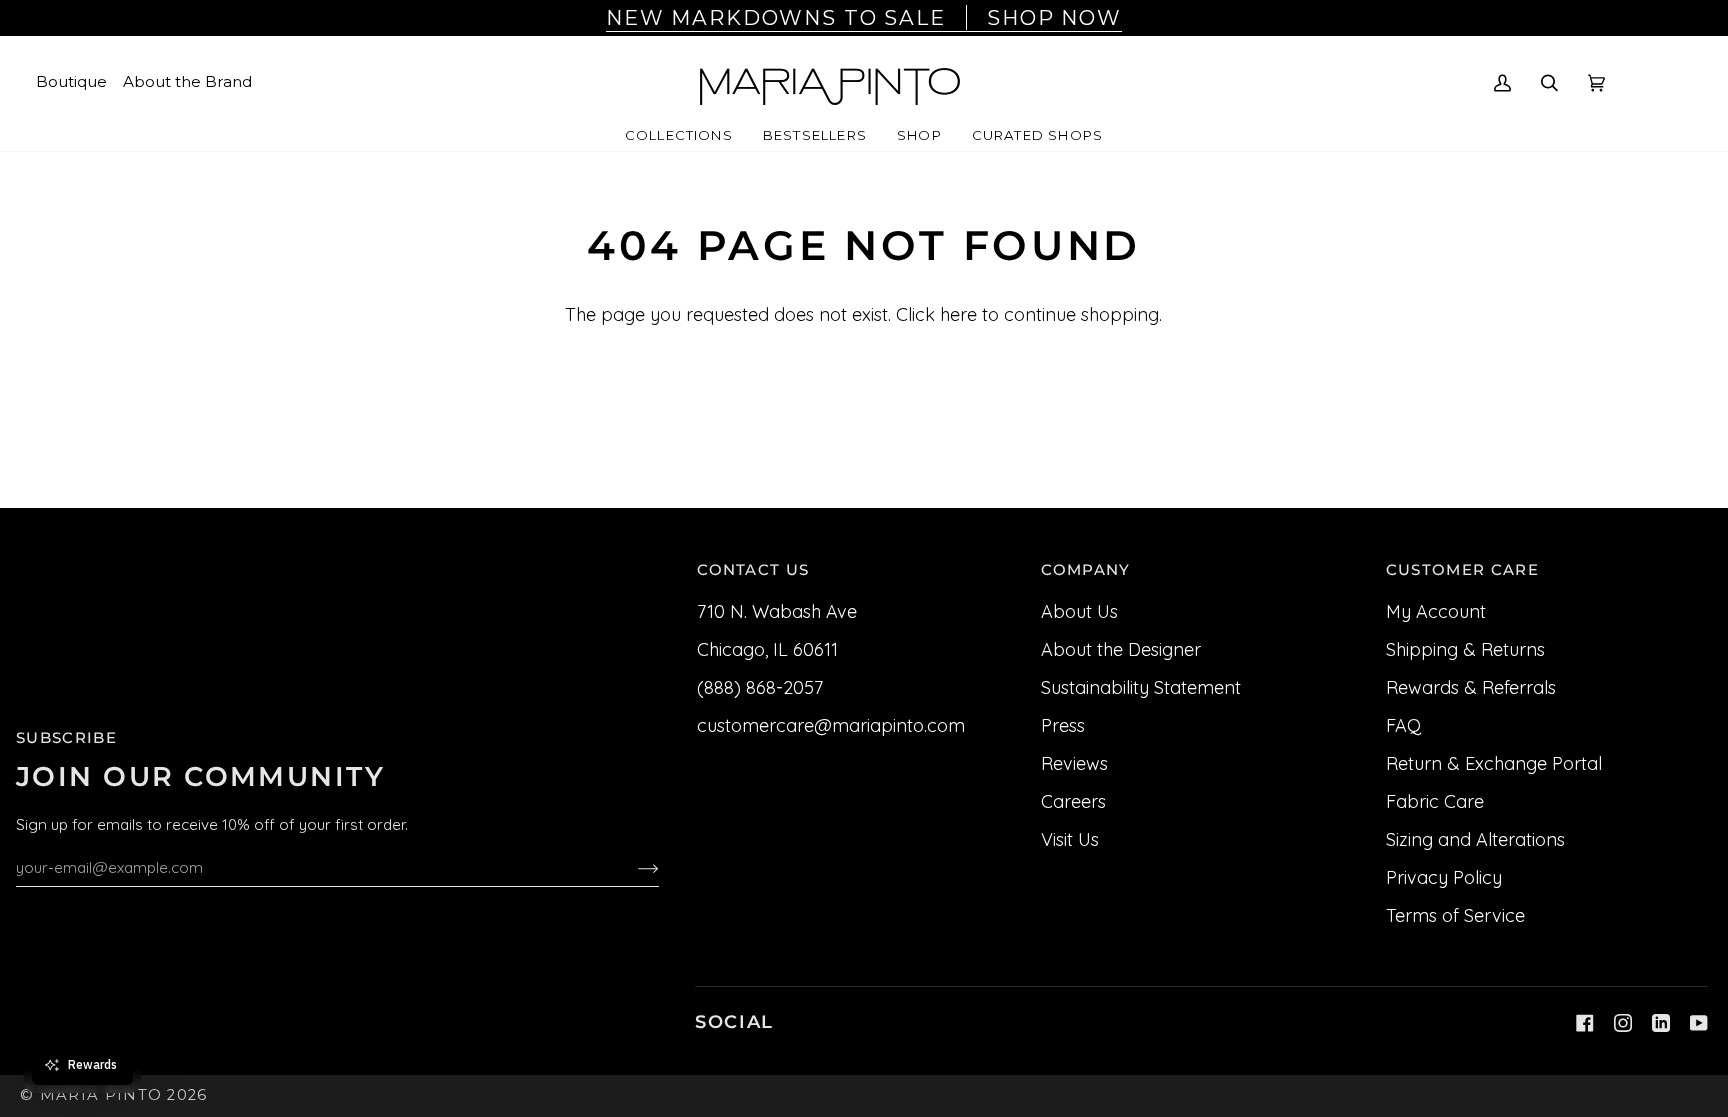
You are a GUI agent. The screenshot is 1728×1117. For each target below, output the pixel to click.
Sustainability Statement (1141, 687)
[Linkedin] (1661, 1023)
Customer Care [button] (1462, 570)
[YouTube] (1699, 1023)
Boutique (71, 81)
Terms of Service (1455, 915)
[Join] (632, 867)
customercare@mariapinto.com (831, 725)
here (958, 314)
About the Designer (1121, 649)
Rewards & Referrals (1471, 687)
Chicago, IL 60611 (767, 649)
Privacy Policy (1444, 877)
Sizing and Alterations (1475, 839)
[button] (679, 136)
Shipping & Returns (1465, 649)
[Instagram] (1623, 1023)
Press (1063, 725)
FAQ (1403, 725)
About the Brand (187, 81)
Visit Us (1070, 839)
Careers (1073, 801)
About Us (1079, 611)
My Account (1436, 611)
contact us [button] (753, 570)
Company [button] (1085, 570)
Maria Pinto (101, 1095)
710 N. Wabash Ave (777, 611)
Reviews (1074, 763)
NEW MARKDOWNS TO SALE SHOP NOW (864, 17)
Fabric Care (1435, 801)
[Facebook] (1585, 1023)
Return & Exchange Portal (1494, 763)
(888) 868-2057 (760, 687)
